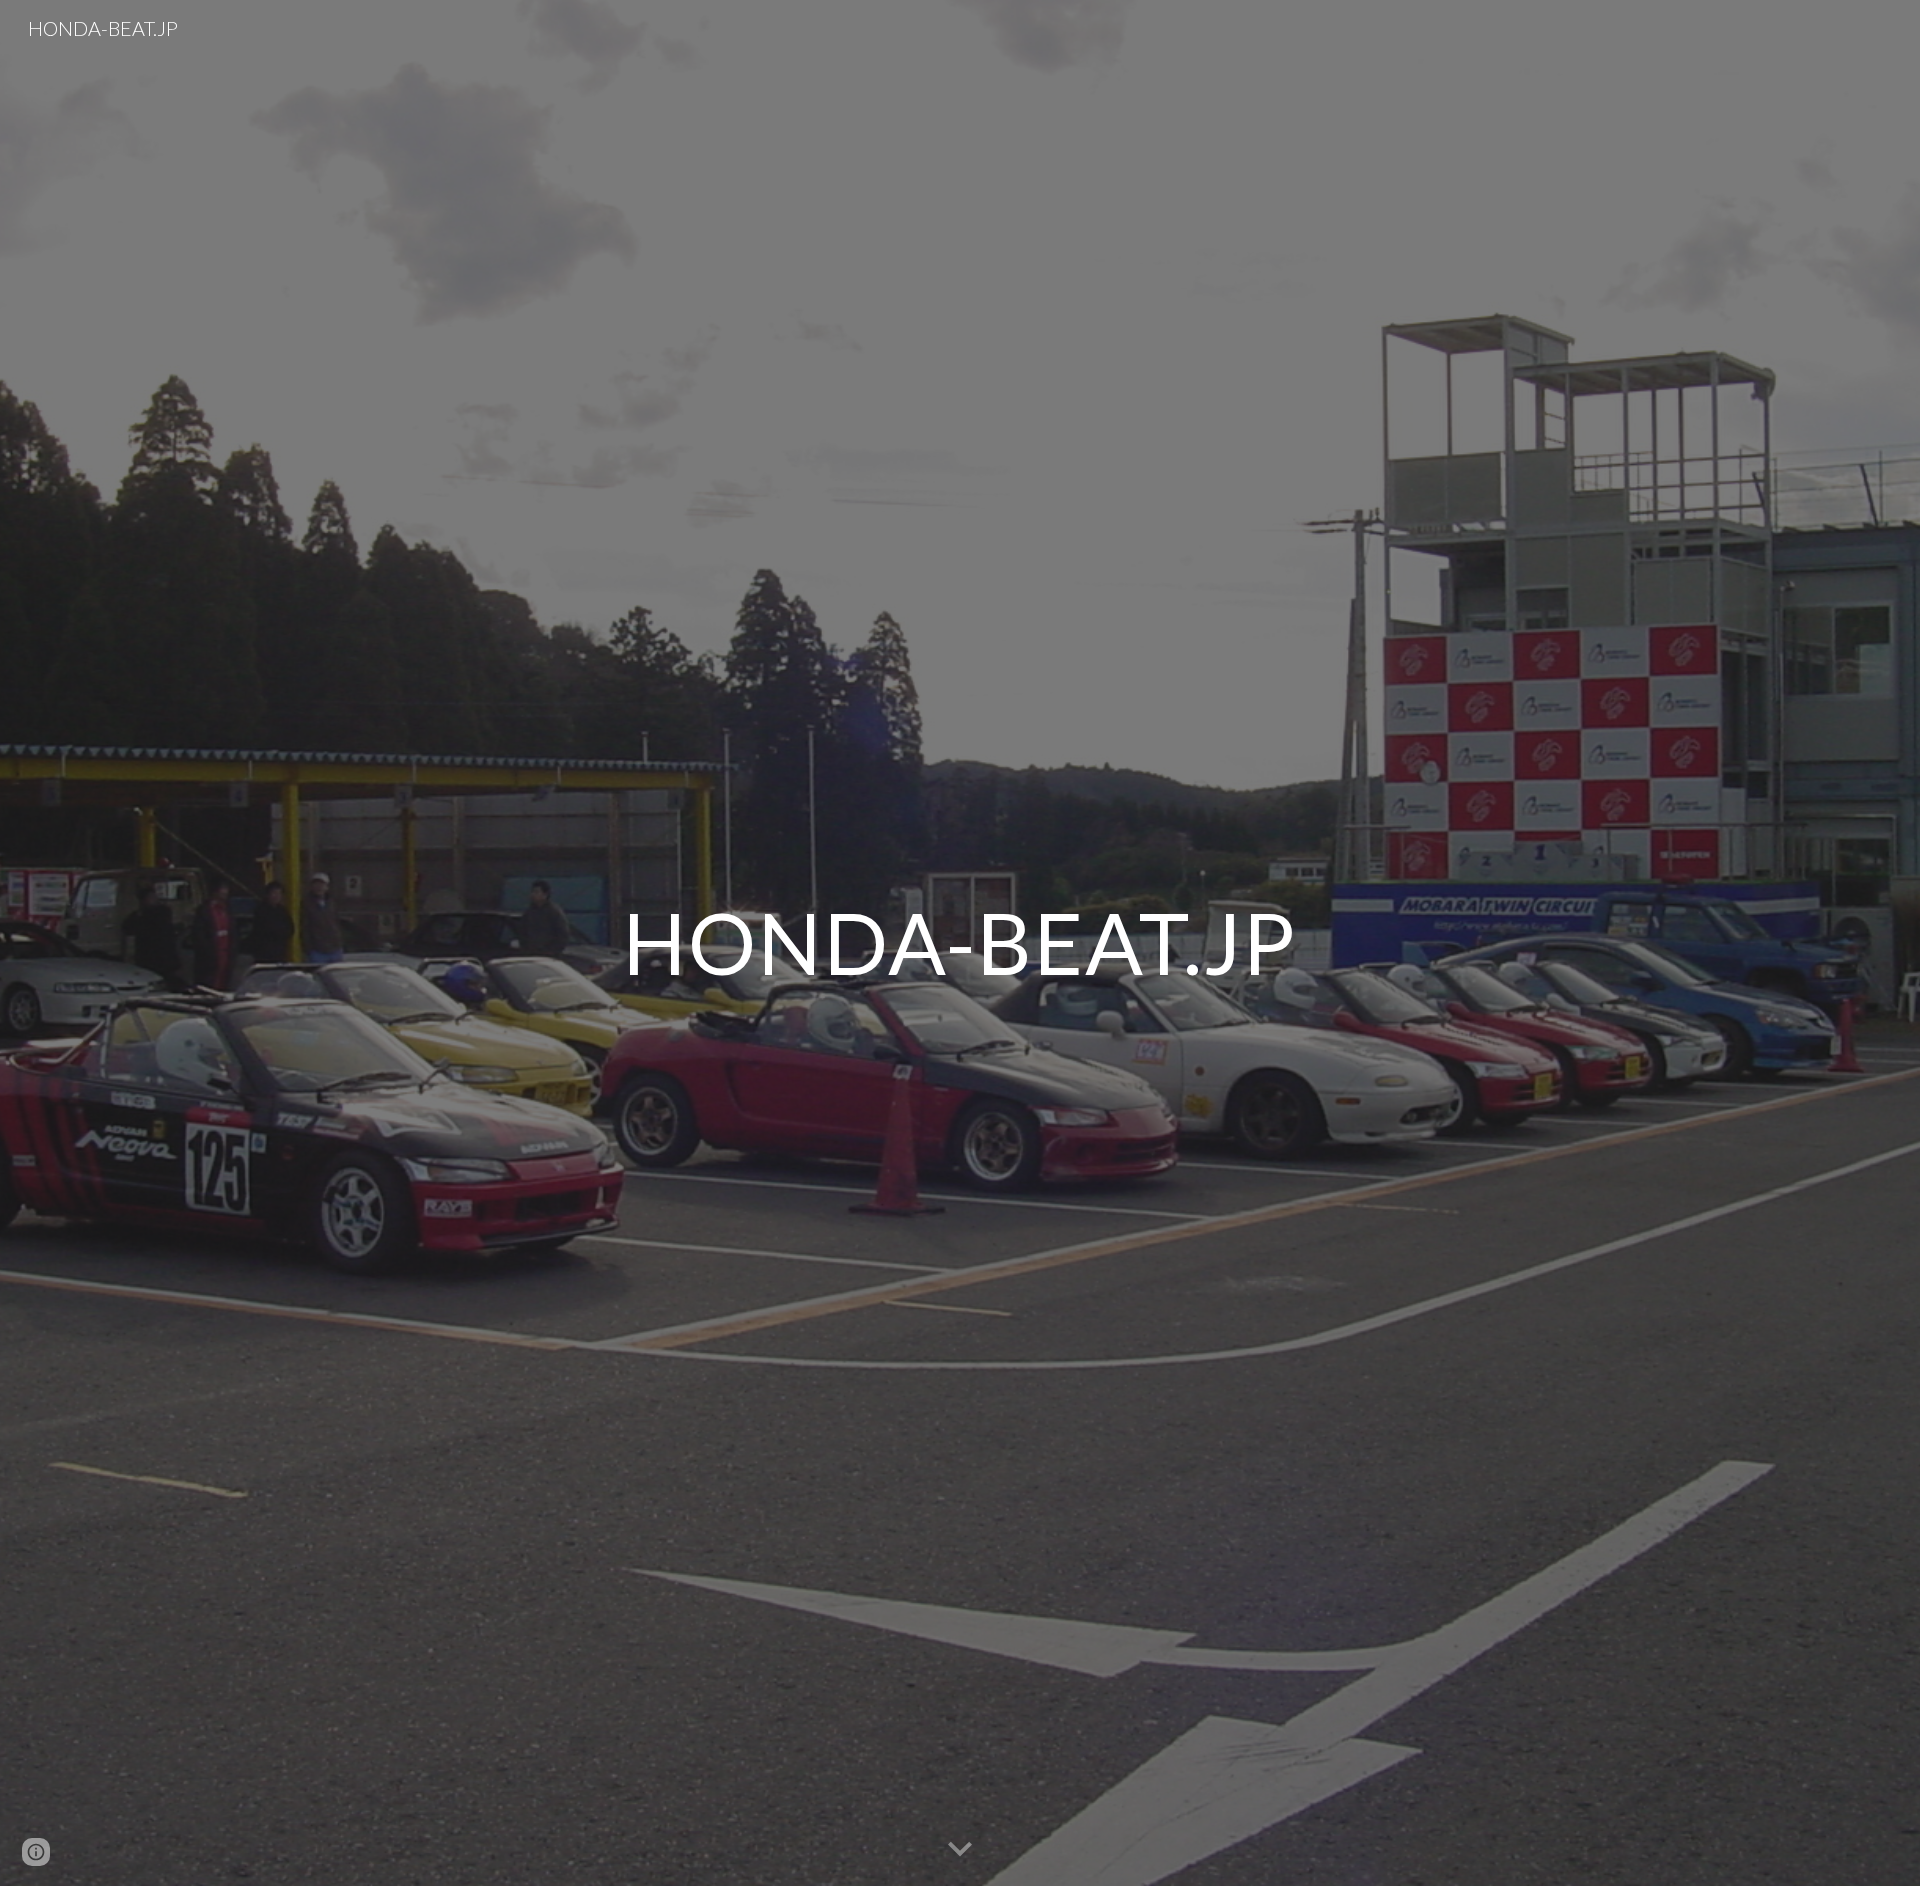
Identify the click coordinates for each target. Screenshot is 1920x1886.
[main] (959, 942)
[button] (960, 1850)
